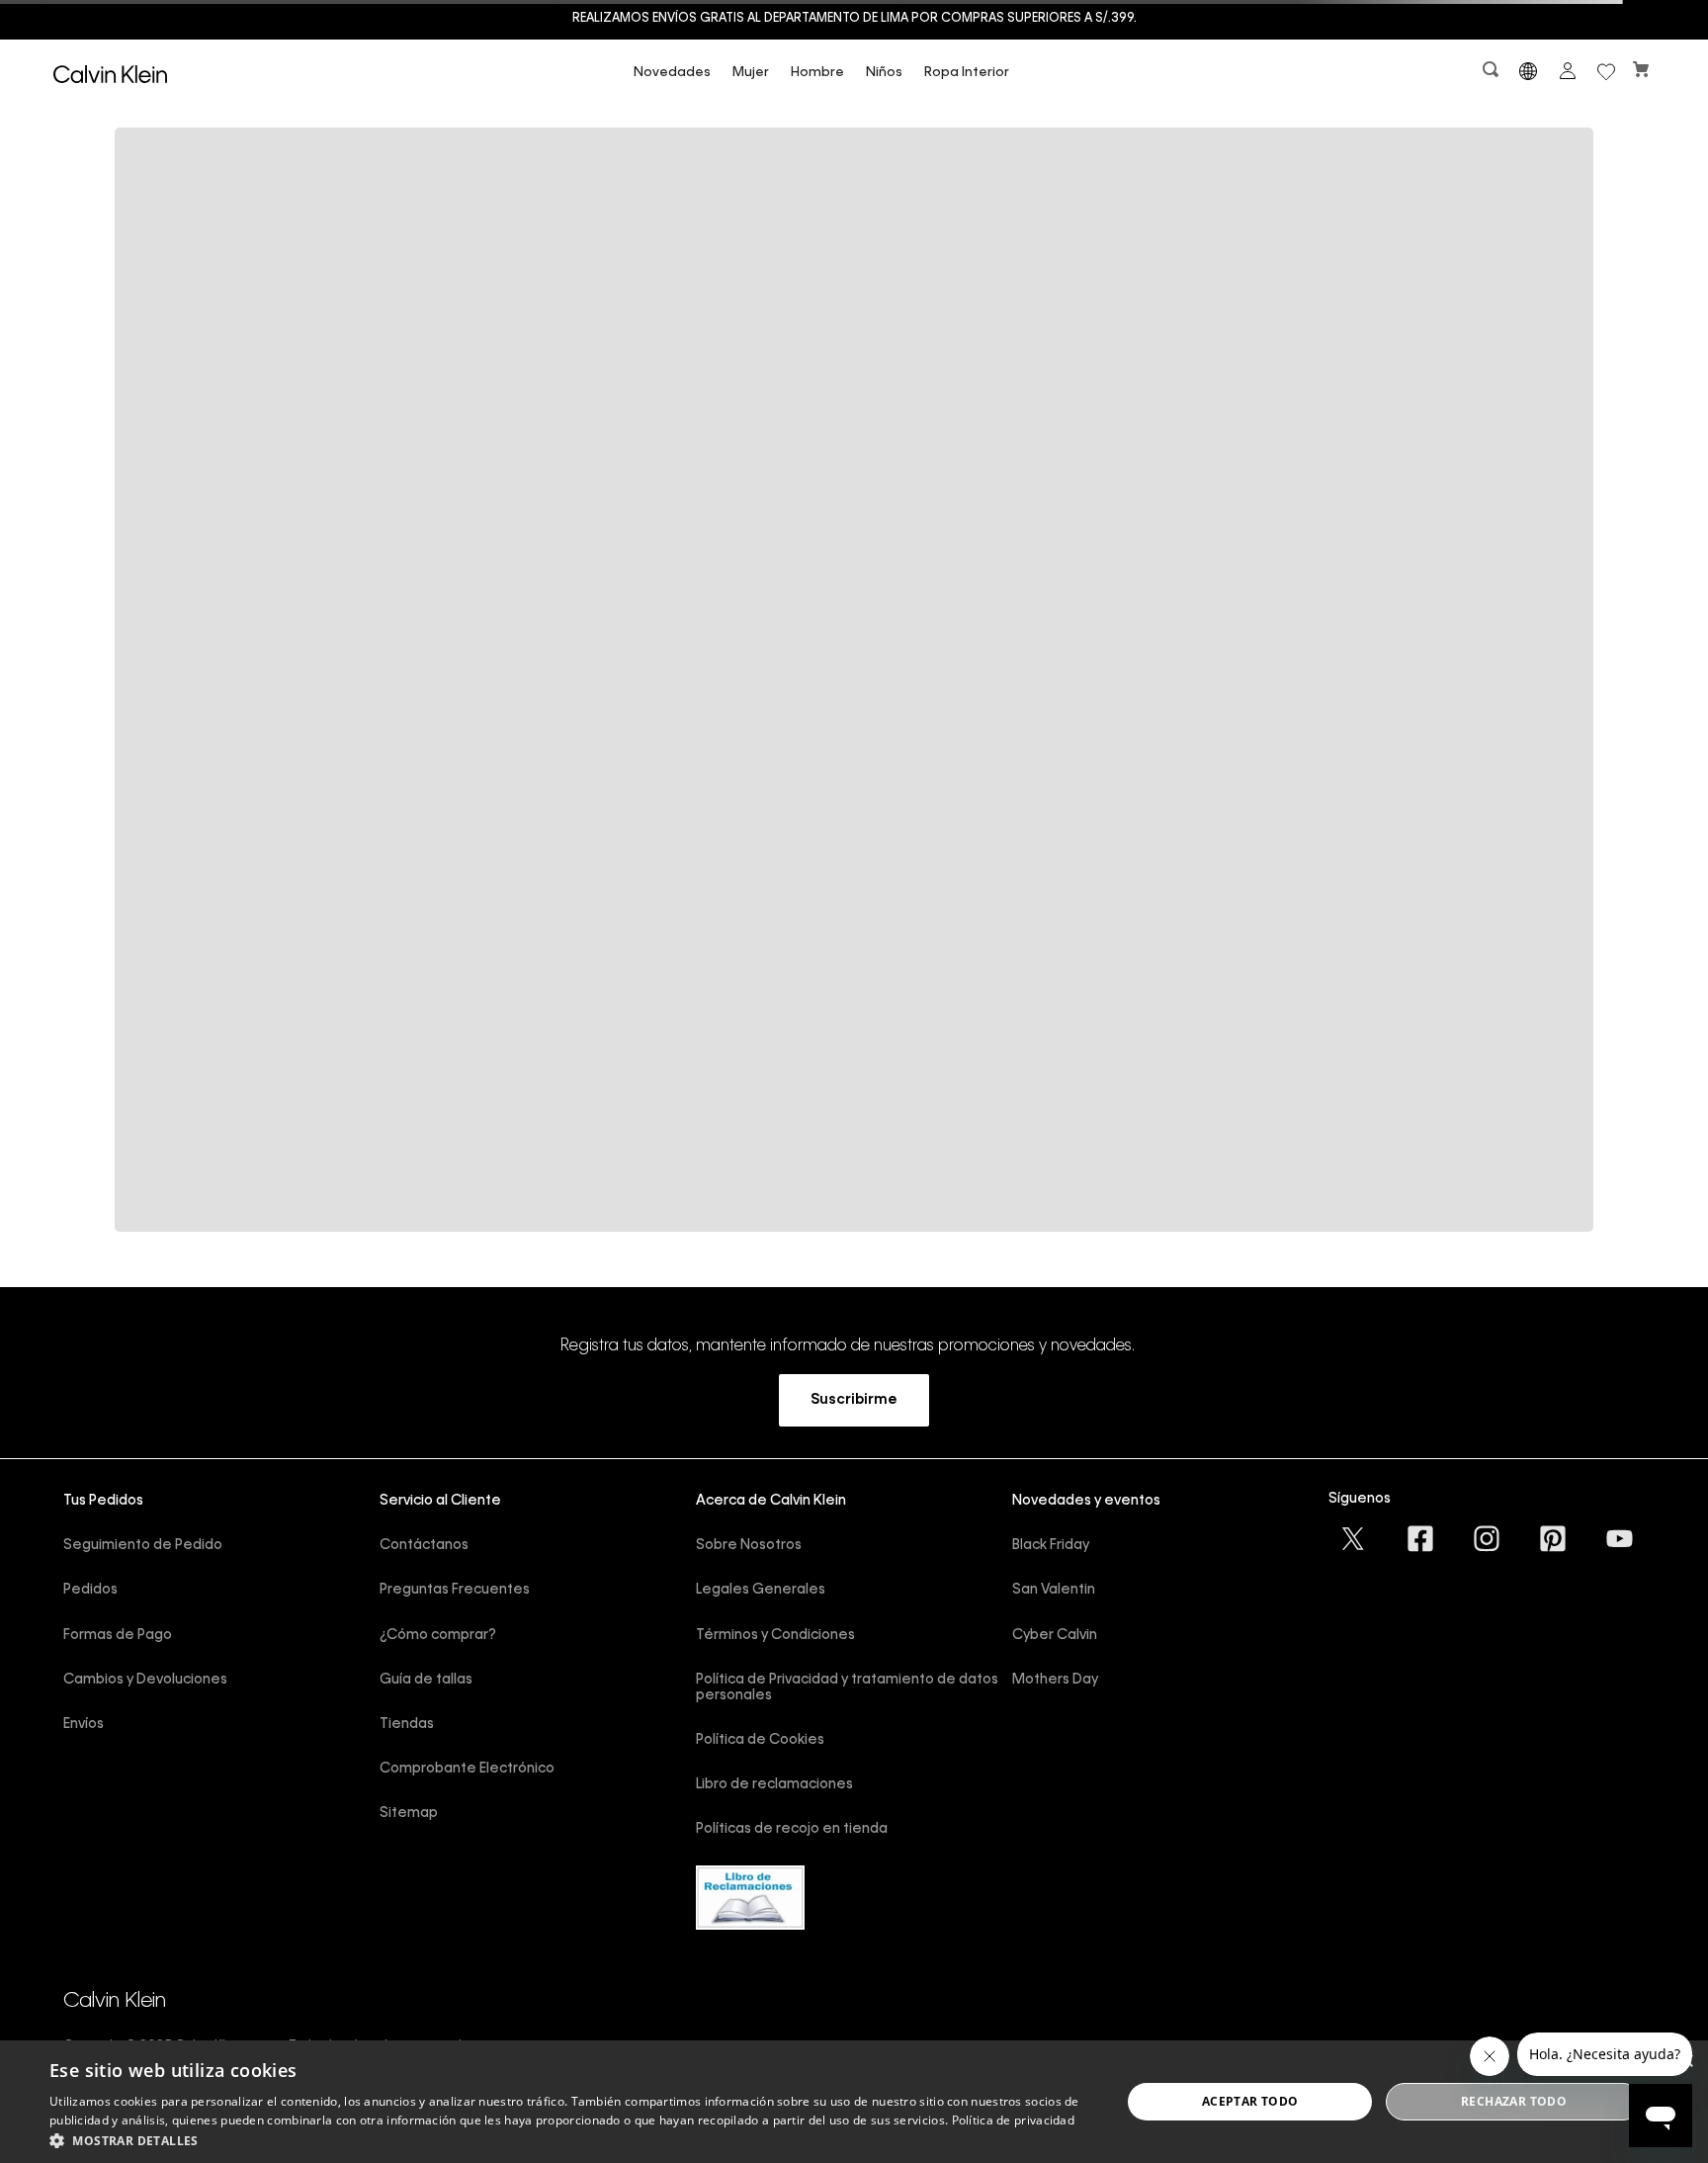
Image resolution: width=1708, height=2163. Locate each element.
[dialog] (854, 2102)
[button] (1493, 74)
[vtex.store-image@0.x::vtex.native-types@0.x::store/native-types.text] (1354, 1538)
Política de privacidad (1014, 2120)
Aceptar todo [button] (1250, 2101)
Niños (884, 73)
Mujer (751, 73)
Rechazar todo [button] (1514, 2101)
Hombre (817, 73)
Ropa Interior (967, 73)
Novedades (672, 73)
